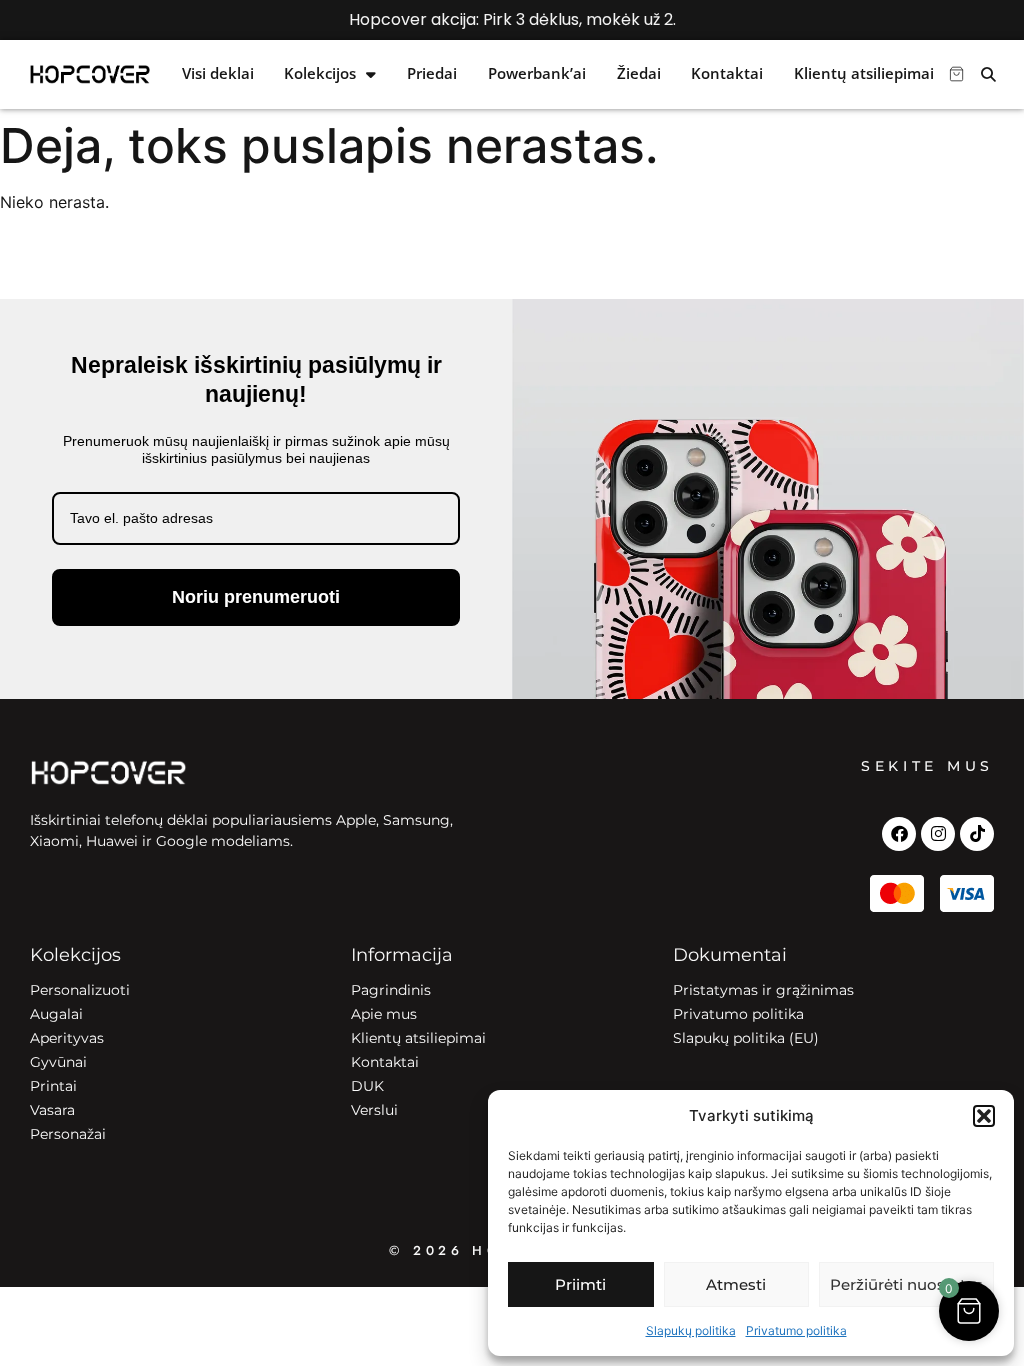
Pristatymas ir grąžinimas (763, 990)
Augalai (56, 1014)
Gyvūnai (58, 1062)
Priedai (432, 74)
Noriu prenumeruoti (256, 597)
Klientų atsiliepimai (864, 74)
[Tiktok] (977, 834)
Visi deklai (218, 74)
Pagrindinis (391, 990)
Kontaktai (727, 74)
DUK (367, 1086)
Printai (53, 1086)
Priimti (580, 1284)
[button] (984, 1116)
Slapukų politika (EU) (746, 1038)
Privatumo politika (796, 1330)
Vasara (52, 1110)
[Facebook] (899, 834)
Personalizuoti (80, 990)
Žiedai (639, 74)
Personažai (68, 1134)
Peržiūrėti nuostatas (906, 1284)
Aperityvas (67, 1038)
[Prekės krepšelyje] (956, 74)
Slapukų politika (691, 1330)
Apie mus (384, 1014)
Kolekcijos (320, 74)
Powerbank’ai (537, 74)
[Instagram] (938, 834)
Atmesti (736, 1284)
